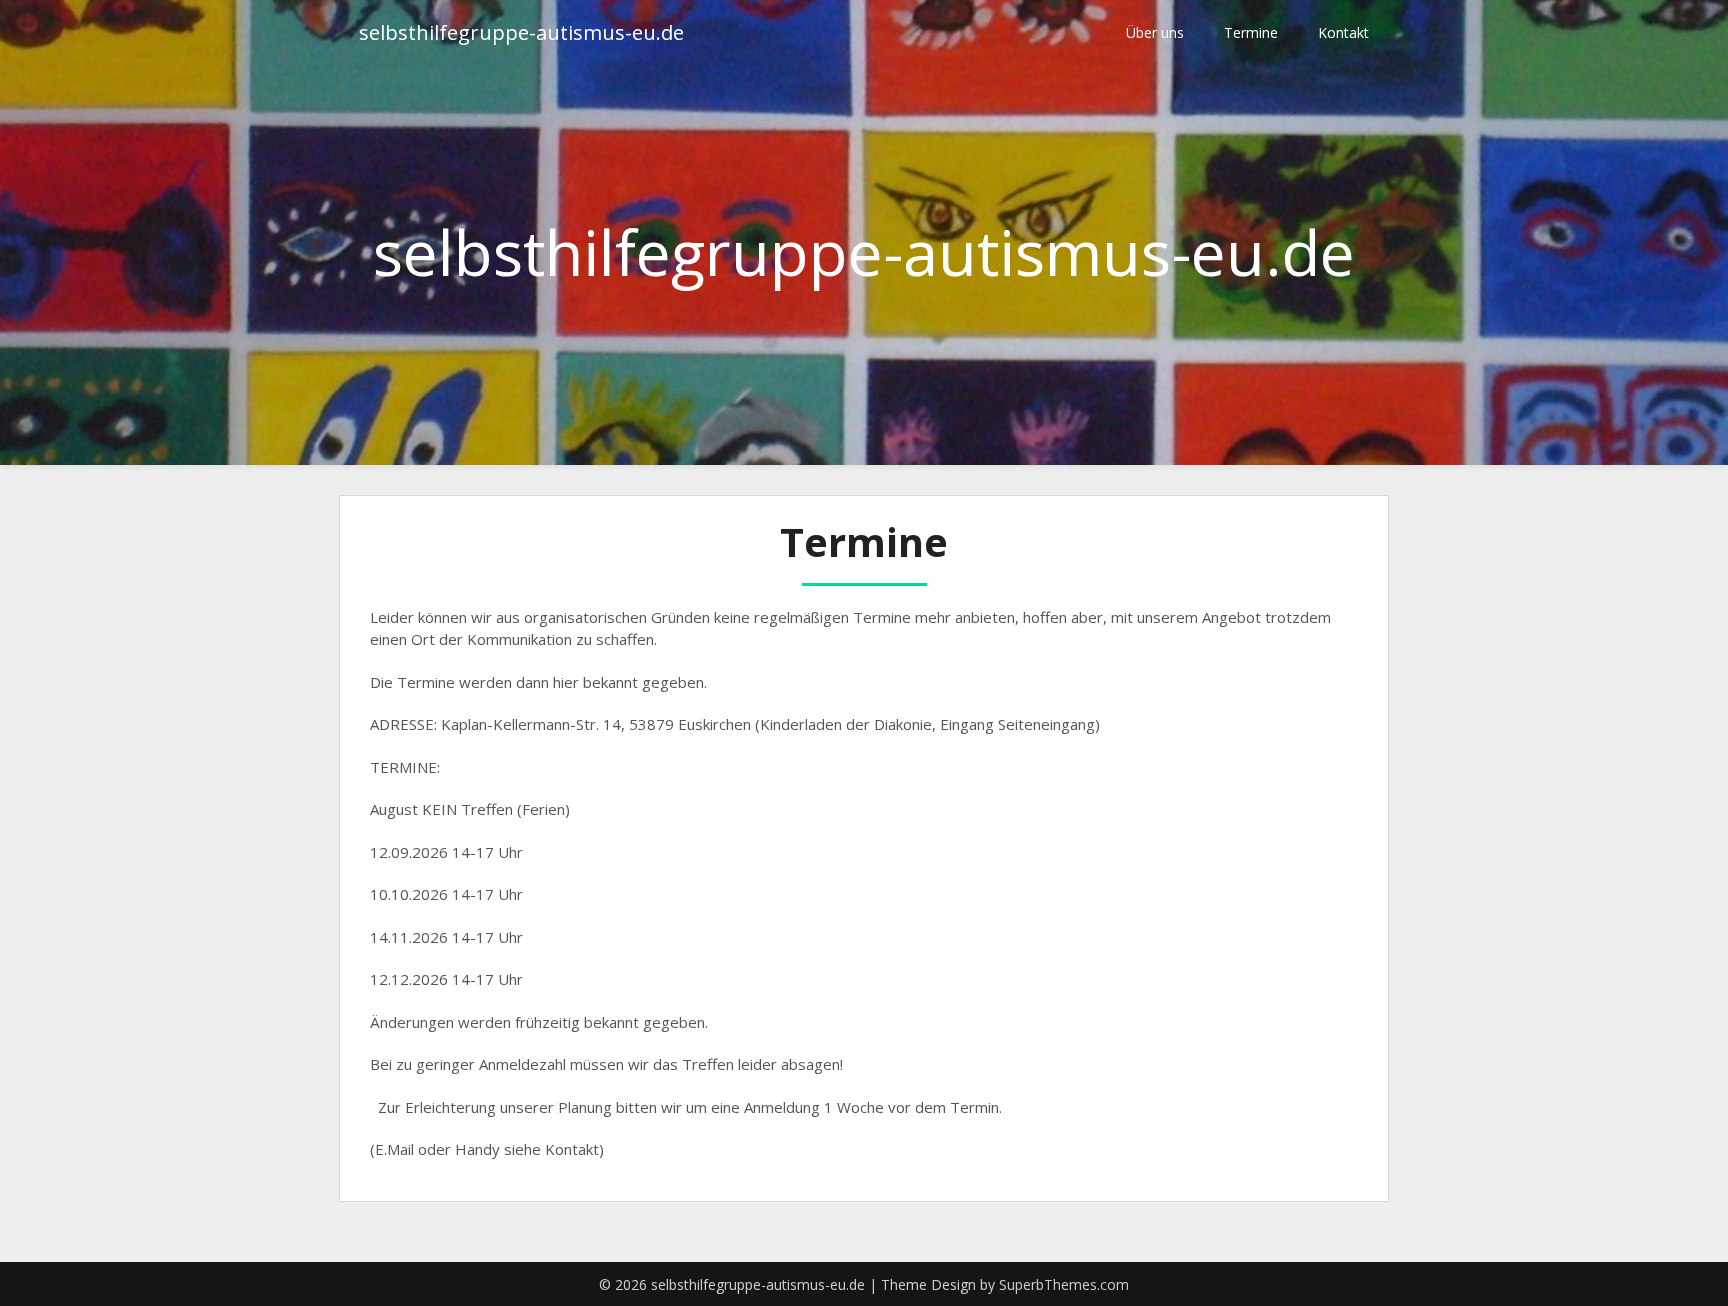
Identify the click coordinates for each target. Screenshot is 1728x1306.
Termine (1251, 32)
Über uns (1155, 32)
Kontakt (1343, 32)
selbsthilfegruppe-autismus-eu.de (521, 32)
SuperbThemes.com (1064, 1284)
